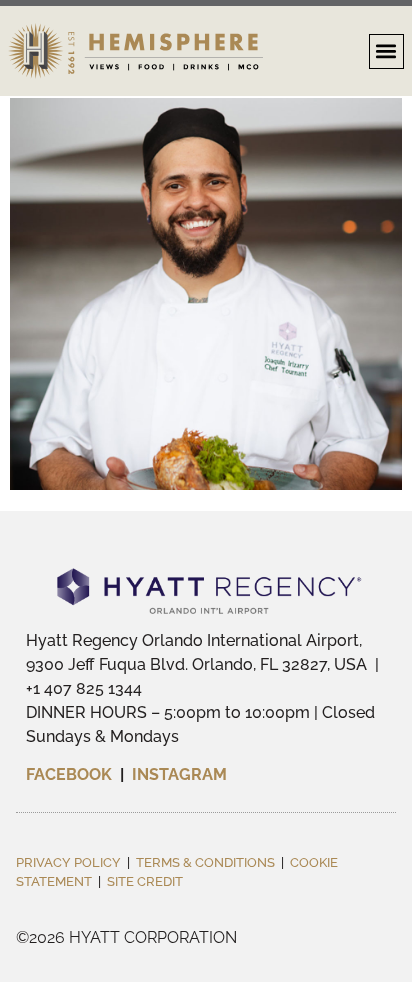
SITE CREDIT (145, 881)
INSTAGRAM (179, 774)
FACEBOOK (71, 774)
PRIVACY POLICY (68, 862)
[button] (386, 51)
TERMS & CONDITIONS (205, 862)
